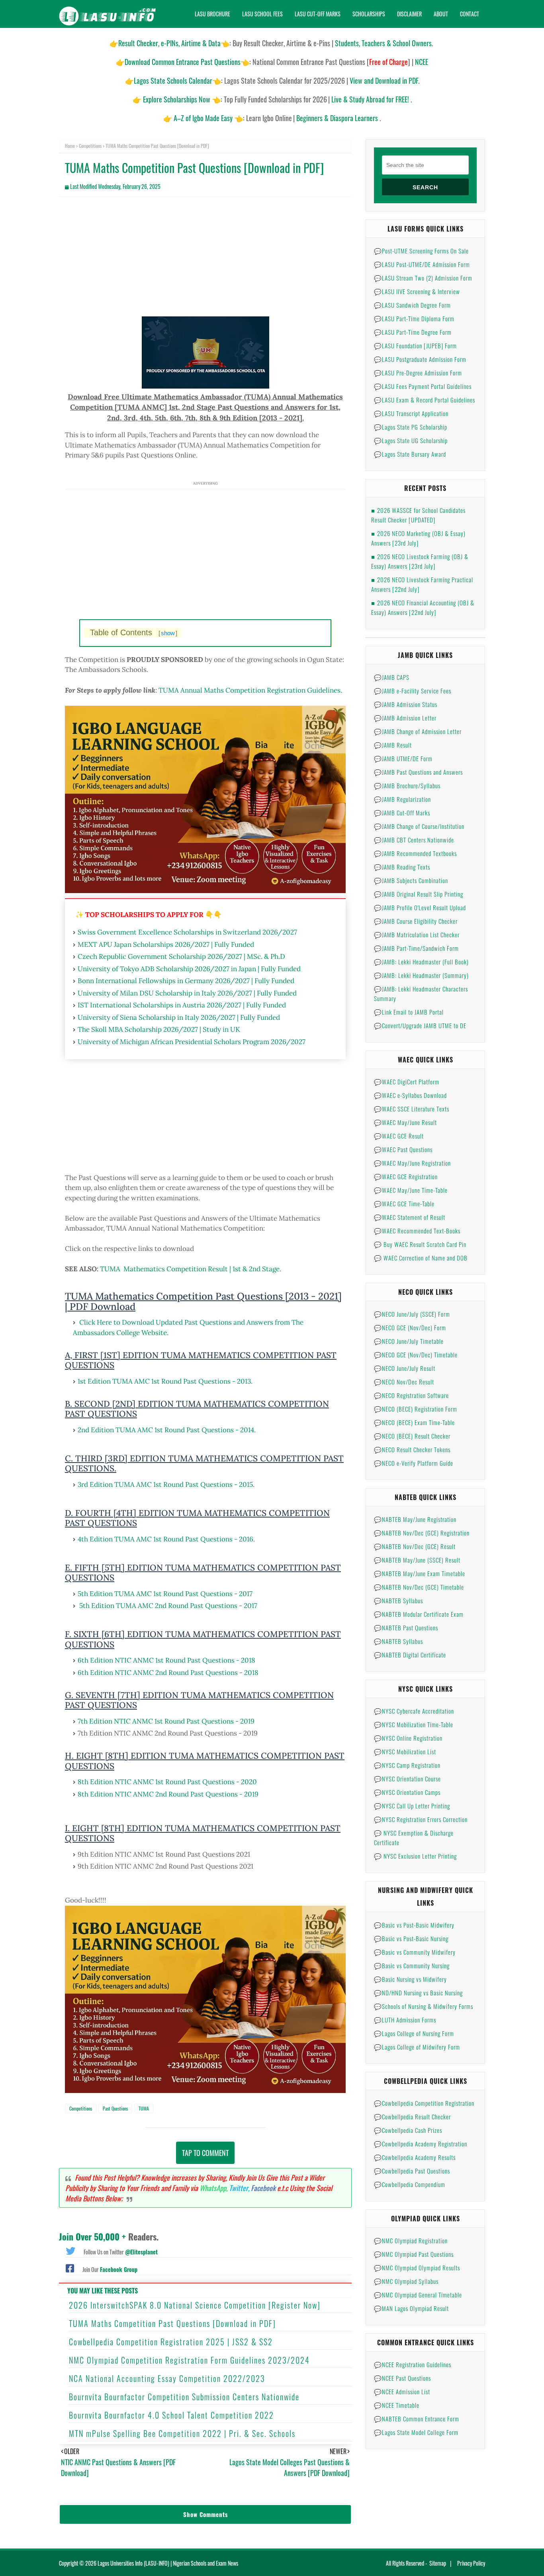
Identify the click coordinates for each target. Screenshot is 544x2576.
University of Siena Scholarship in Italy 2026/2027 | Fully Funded (179, 1017)
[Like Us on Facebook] (70, 2268)
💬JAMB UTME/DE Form (403, 758)
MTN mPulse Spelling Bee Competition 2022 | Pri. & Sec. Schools (182, 2433)
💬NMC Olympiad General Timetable (418, 2295)
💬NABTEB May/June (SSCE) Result (417, 1560)
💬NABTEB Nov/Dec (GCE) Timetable (419, 1587)
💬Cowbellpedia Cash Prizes (408, 2130)
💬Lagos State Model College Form (416, 2432)
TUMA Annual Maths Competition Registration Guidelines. (250, 690)
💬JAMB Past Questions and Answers (418, 772)
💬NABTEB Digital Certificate (410, 1655)
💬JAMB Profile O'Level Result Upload (420, 907)
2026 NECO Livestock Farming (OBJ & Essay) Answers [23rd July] (420, 561)
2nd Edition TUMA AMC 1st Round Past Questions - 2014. (167, 1430)
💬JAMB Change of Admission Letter (418, 731)
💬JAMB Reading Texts (402, 867)
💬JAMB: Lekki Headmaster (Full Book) (421, 962)
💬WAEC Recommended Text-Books (417, 1231)
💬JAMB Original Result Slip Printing (419, 894)
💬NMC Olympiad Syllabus (406, 2281)
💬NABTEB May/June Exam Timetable (420, 1573)
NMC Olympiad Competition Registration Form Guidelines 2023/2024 (189, 2360)
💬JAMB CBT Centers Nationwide (414, 840)
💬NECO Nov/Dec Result (404, 1382)
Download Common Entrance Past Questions (183, 62)
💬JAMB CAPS (392, 677)
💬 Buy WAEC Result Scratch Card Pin (420, 1244)
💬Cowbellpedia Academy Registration (421, 2144)
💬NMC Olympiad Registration (411, 2240)
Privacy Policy (471, 2563)
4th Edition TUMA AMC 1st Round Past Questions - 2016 (165, 1539)
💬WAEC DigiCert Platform (407, 1082)
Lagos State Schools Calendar (173, 80)
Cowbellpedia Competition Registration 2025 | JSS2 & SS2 (171, 2342)
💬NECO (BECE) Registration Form (416, 1409)
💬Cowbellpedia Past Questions (412, 2171)
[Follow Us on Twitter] (70, 2250)
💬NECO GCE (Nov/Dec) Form (410, 1327)
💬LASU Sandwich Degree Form (412, 305)
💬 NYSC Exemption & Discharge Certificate (414, 1838)
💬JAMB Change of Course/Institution (419, 826)
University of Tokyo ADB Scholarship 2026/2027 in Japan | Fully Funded (189, 969)
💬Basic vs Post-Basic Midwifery (414, 1925)
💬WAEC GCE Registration (406, 1176)
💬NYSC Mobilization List (405, 1751)
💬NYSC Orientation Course (407, 1779)
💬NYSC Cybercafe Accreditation (414, 1711)
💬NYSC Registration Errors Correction (421, 1819)
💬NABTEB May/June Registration (415, 1519)
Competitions (90, 146)
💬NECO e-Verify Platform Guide (414, 1463)
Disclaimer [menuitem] (409, 14)
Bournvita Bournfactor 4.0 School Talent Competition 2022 (171, 2415)
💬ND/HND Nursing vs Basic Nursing (418, 1993)
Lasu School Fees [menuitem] (262, 14)
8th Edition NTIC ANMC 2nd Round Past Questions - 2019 (168, 1794)
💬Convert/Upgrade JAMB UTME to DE (420, 1025)
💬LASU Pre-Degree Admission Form (418, 373)
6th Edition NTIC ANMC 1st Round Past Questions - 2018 (166, 1660)
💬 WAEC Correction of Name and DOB (421, 1258)
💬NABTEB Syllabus (398, 1600)
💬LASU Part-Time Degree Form (413, 332)
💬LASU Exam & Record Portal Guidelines (425, 400)
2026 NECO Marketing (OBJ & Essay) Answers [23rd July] (418, 538)
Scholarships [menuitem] (369, 14)
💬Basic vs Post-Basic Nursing (411, 1938)
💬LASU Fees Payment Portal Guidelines (423, 386)
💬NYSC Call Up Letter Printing (412, 1806)
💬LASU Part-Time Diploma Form (414, 318)
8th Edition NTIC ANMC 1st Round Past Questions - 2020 (167, 1782)
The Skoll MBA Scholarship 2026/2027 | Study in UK (159, 1029)
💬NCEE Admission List (402, 2391)
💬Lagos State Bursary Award (410, 454)
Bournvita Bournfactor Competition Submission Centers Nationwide (184, 2397)
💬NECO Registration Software (411, 1395)
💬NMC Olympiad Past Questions (414, 2254)
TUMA (144, 2108)
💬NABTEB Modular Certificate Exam (419, 1614)
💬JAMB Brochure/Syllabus (407, 785)
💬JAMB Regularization (402, 799)
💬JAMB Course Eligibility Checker (416, 921)
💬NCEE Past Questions (402, 2378)
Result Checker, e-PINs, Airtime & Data (169, 43)
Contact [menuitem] (470, 14)
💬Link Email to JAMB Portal (409, 1012)
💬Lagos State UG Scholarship (411, 440)
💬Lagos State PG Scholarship (411, 427)
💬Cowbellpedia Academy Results (415, 2157)
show (168, 633)
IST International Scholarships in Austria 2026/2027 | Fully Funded (182, 1005)
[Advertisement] (205, 261)
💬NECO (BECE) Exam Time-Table (414, 1422)
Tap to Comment (205, 2153)
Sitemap (438, 2563)
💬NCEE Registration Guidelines (413, 2364)
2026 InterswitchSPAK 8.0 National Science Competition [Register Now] (195, 2305)
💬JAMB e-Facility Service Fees (413, 691)
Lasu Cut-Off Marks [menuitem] (318, 14)
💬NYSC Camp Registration (407, 1765)
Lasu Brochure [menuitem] (212, 14)
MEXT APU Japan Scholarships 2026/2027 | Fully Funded (166, 944)
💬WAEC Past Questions (403, 1149)
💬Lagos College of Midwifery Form (417, 2047)
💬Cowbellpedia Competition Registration (424, 2103)
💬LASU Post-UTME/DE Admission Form (422, 264)
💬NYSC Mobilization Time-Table (414, 1724)
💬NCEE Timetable (397, 2405)
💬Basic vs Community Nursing (412, 1965)
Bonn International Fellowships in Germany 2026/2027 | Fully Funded (186, 981)
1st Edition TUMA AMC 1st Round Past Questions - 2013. (165, 1381)
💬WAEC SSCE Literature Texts (412, 1109)
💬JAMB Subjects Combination (411, 880)
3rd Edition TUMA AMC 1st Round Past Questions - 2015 (165, 1484)
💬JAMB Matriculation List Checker (417, 935)
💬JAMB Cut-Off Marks (402, 813)
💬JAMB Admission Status (406, 704)
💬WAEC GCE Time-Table (404, 1204)
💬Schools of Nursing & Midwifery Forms (424, 2006)
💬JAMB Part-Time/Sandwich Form (416, 948)
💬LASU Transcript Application (411, 413)
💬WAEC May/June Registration (412, 1163)
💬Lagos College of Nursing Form (414, 2033)
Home (70, 146)
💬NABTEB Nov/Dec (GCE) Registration (422, 1533)
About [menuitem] (441, 14)
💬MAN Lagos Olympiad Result (411, 2308)
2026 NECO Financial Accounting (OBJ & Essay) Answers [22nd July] (423, 607)
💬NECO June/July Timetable (409, 1341)
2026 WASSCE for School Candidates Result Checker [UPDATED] (418, 515)
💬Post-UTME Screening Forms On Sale (421, 251)
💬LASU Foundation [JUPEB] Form (415, 346)
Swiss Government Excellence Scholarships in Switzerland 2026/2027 (187, 932)
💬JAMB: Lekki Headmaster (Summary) (421, 975)
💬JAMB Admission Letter (405, 718)
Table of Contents (134, 632)
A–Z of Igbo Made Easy (203, 118)
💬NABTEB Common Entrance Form (417, 2419)
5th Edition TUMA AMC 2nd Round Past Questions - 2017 (168, 1606)
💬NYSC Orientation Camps (407, 1792)
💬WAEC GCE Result (399, 1136)
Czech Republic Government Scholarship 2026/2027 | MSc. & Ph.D (181, 956)
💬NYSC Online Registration (408, 1738)
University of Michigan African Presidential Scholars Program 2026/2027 (192, 1042)
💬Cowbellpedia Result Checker (412, 2117)
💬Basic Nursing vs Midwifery (410, 1979)
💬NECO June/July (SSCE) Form (412, 1314)
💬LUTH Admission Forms (405, 2020)
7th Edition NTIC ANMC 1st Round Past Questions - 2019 (166, 1721)
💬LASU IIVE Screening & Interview (417, 291)
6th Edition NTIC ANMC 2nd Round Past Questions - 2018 (168, 1673)
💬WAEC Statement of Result (410, 1217)
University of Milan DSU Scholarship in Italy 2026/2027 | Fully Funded (187, 993)
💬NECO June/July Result (405, 1368)
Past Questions (115, 2108)
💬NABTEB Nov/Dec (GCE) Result (415, 1546)
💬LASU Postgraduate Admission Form (420, 359)
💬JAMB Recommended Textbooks (415, 853)
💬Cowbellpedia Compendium (410, 2184)
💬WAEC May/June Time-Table (411, 1190)
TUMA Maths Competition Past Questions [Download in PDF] (172, 2323)
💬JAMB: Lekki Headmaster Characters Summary (421, 993)
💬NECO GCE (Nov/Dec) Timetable (416, 1355)
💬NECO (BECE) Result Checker (412, 1436)
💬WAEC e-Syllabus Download (410, 1095)
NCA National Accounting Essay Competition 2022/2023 (167, 2378)
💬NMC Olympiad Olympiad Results (417, 2268)
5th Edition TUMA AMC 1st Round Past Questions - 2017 (165, 1594)
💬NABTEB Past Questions (406, 1628)
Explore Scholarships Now (177, 99)
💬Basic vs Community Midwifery (415, 1952)
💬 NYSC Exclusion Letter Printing (415, 1856)
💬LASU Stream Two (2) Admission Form (423, 278)
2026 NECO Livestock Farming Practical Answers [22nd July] (422, 584)
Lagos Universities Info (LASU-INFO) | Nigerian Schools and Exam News (168, 2563)
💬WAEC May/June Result (405, 1122)
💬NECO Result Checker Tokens (412, 1449)
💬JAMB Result (393, 745)
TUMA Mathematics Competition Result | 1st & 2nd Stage (190, 1269)
